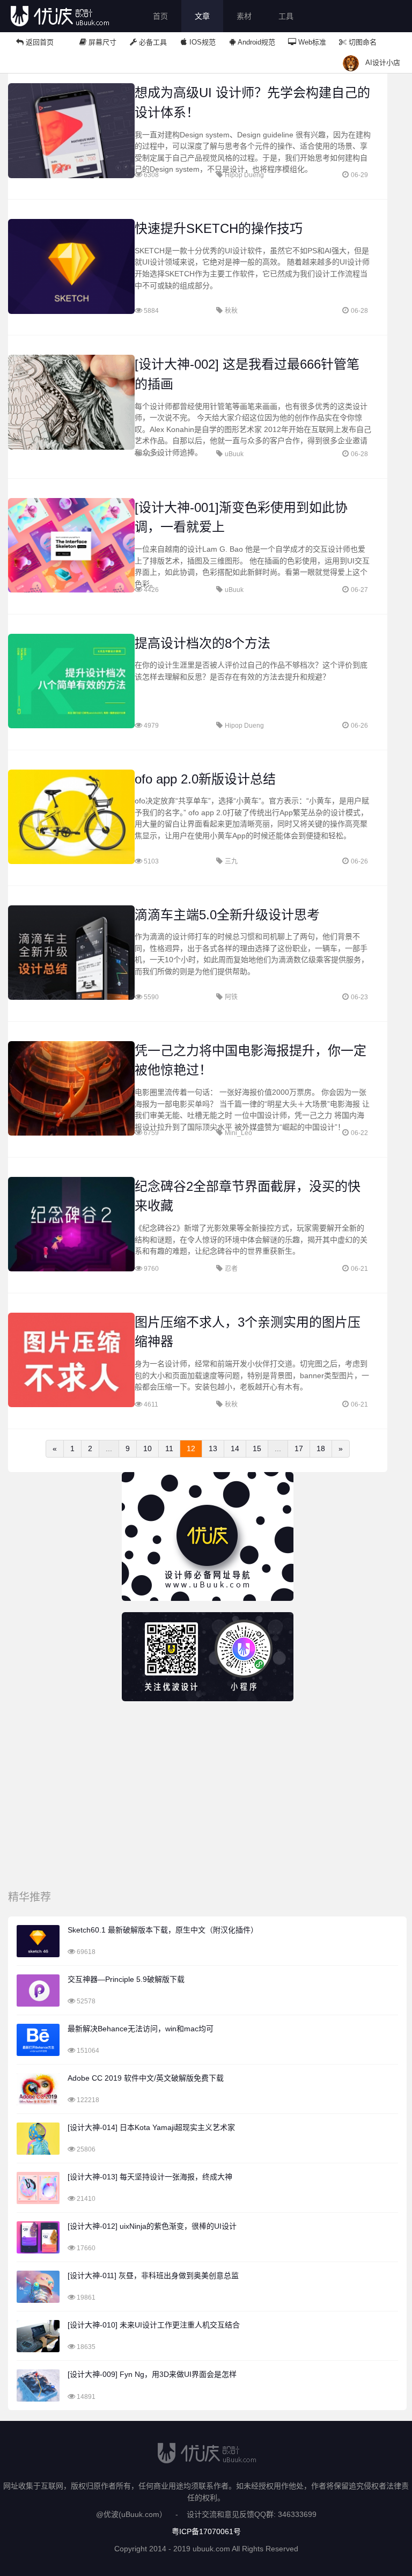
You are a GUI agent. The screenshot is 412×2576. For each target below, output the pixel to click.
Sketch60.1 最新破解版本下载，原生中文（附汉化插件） (163, 1930)
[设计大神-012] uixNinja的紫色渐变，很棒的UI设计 (152, 2226)
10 (148, 1448)
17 (299, 1448)
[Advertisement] (207, 1798)
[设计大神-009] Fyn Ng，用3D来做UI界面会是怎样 (152, 2374)
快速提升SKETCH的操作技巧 (219, 228)
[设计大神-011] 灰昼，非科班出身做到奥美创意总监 (153, 2275)
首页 (160, 16)
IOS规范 (201, 42)
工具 (286, 16)
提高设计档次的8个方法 (203, 643)
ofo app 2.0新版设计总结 (205, 779)
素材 (244, 16)
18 (321, 1448)
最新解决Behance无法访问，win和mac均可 (141, 2029)
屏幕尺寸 (101, 42)
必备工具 (152, 42)
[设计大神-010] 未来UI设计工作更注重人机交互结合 (154, 2325)
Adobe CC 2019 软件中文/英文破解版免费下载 (146, 2078)
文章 (202, 16)
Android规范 (256, 42)
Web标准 (311, 42)
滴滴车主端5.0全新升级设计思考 (227, 915)
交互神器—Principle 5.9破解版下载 (126, 1979)
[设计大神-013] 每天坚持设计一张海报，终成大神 (150, 2177)
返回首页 (39, 42)
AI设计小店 (383, 63)
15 (257, 1448)
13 (213, 1448)
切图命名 (362, 42)
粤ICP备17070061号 (206, 2531)
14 (235, 1448)
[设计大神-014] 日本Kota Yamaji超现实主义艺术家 (151, 2127)
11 (169, 1448)
